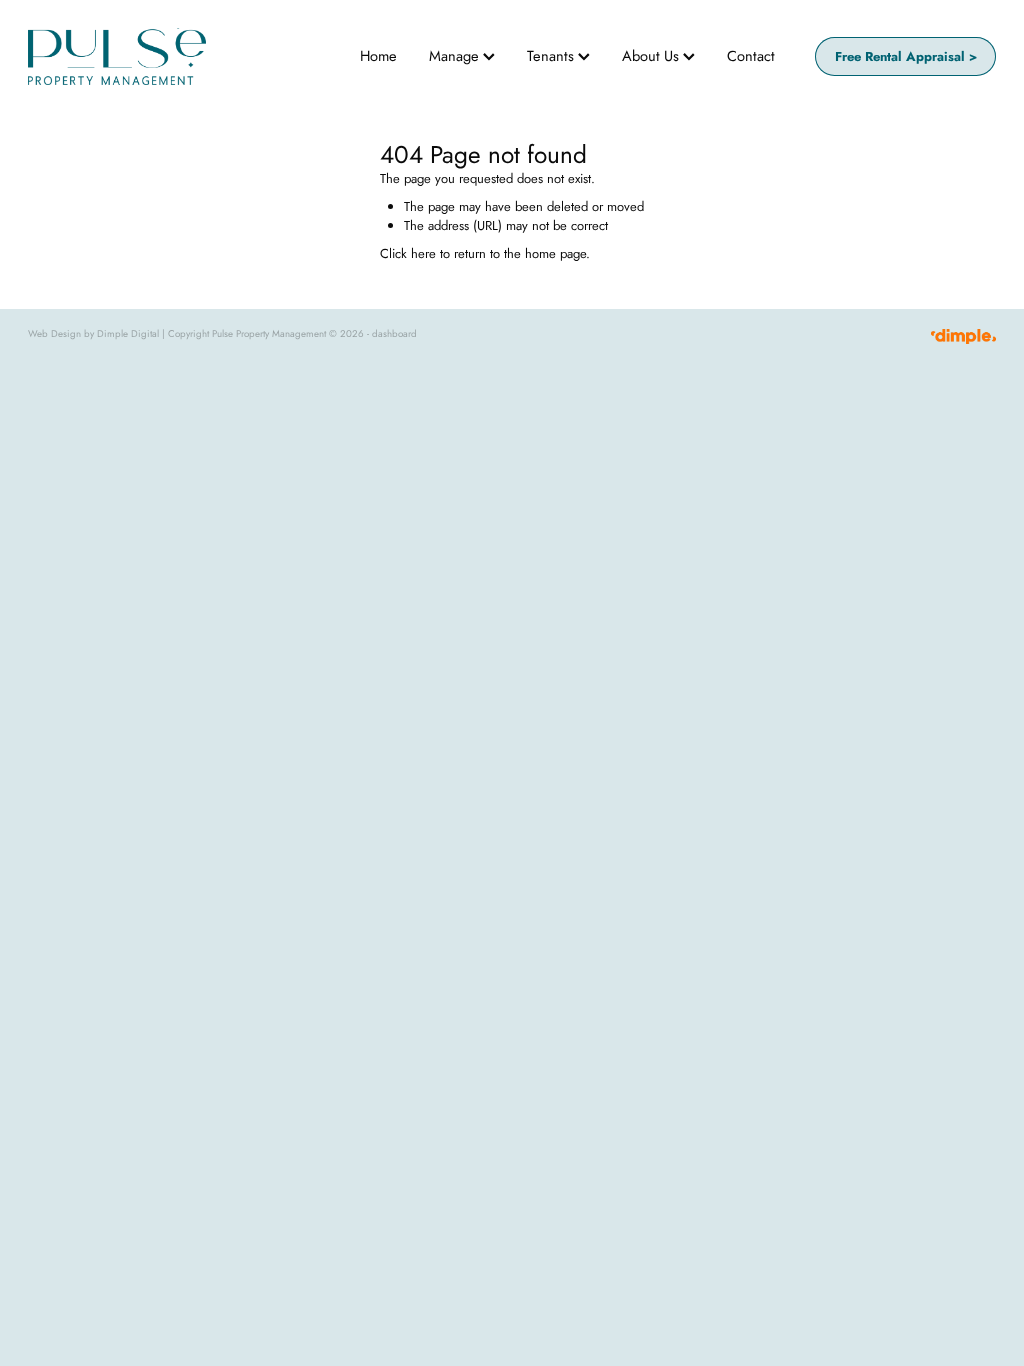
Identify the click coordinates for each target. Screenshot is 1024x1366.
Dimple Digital (128, 334)
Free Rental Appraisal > (906, 56)
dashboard (394, 334)
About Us (652, 55)
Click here (408, 253)
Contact (751, 55)
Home (378, 55)
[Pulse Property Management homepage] (125, 56)
